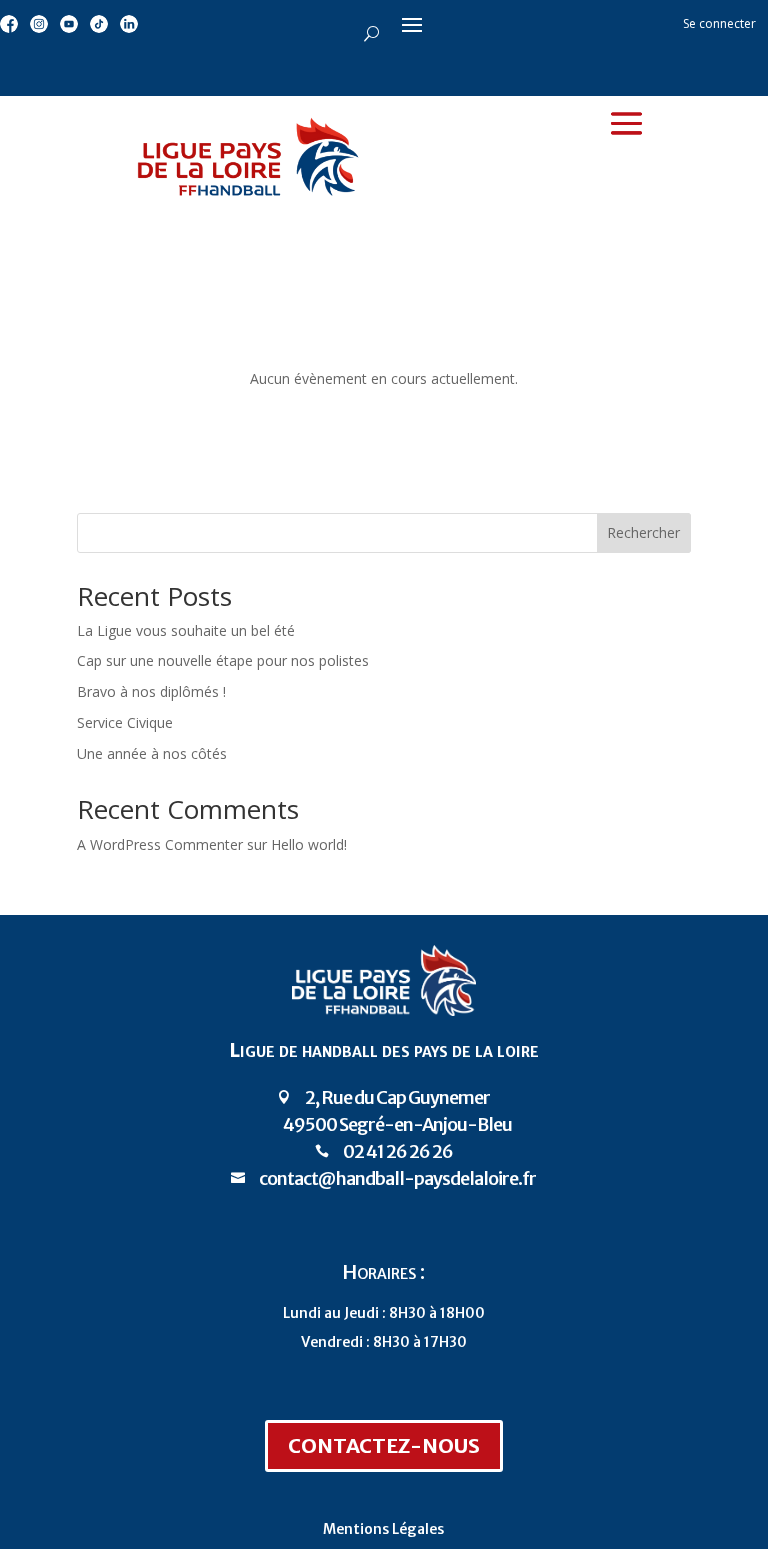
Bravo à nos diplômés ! (151, 691)
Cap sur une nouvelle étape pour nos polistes (223, 660)
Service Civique (125, 722)
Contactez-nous (384, 1445)
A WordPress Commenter (160, 844)
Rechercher (643, 532)
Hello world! (309, 844)
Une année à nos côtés (152, 753)
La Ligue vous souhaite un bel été (186, 630)
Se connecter (719, 23)
